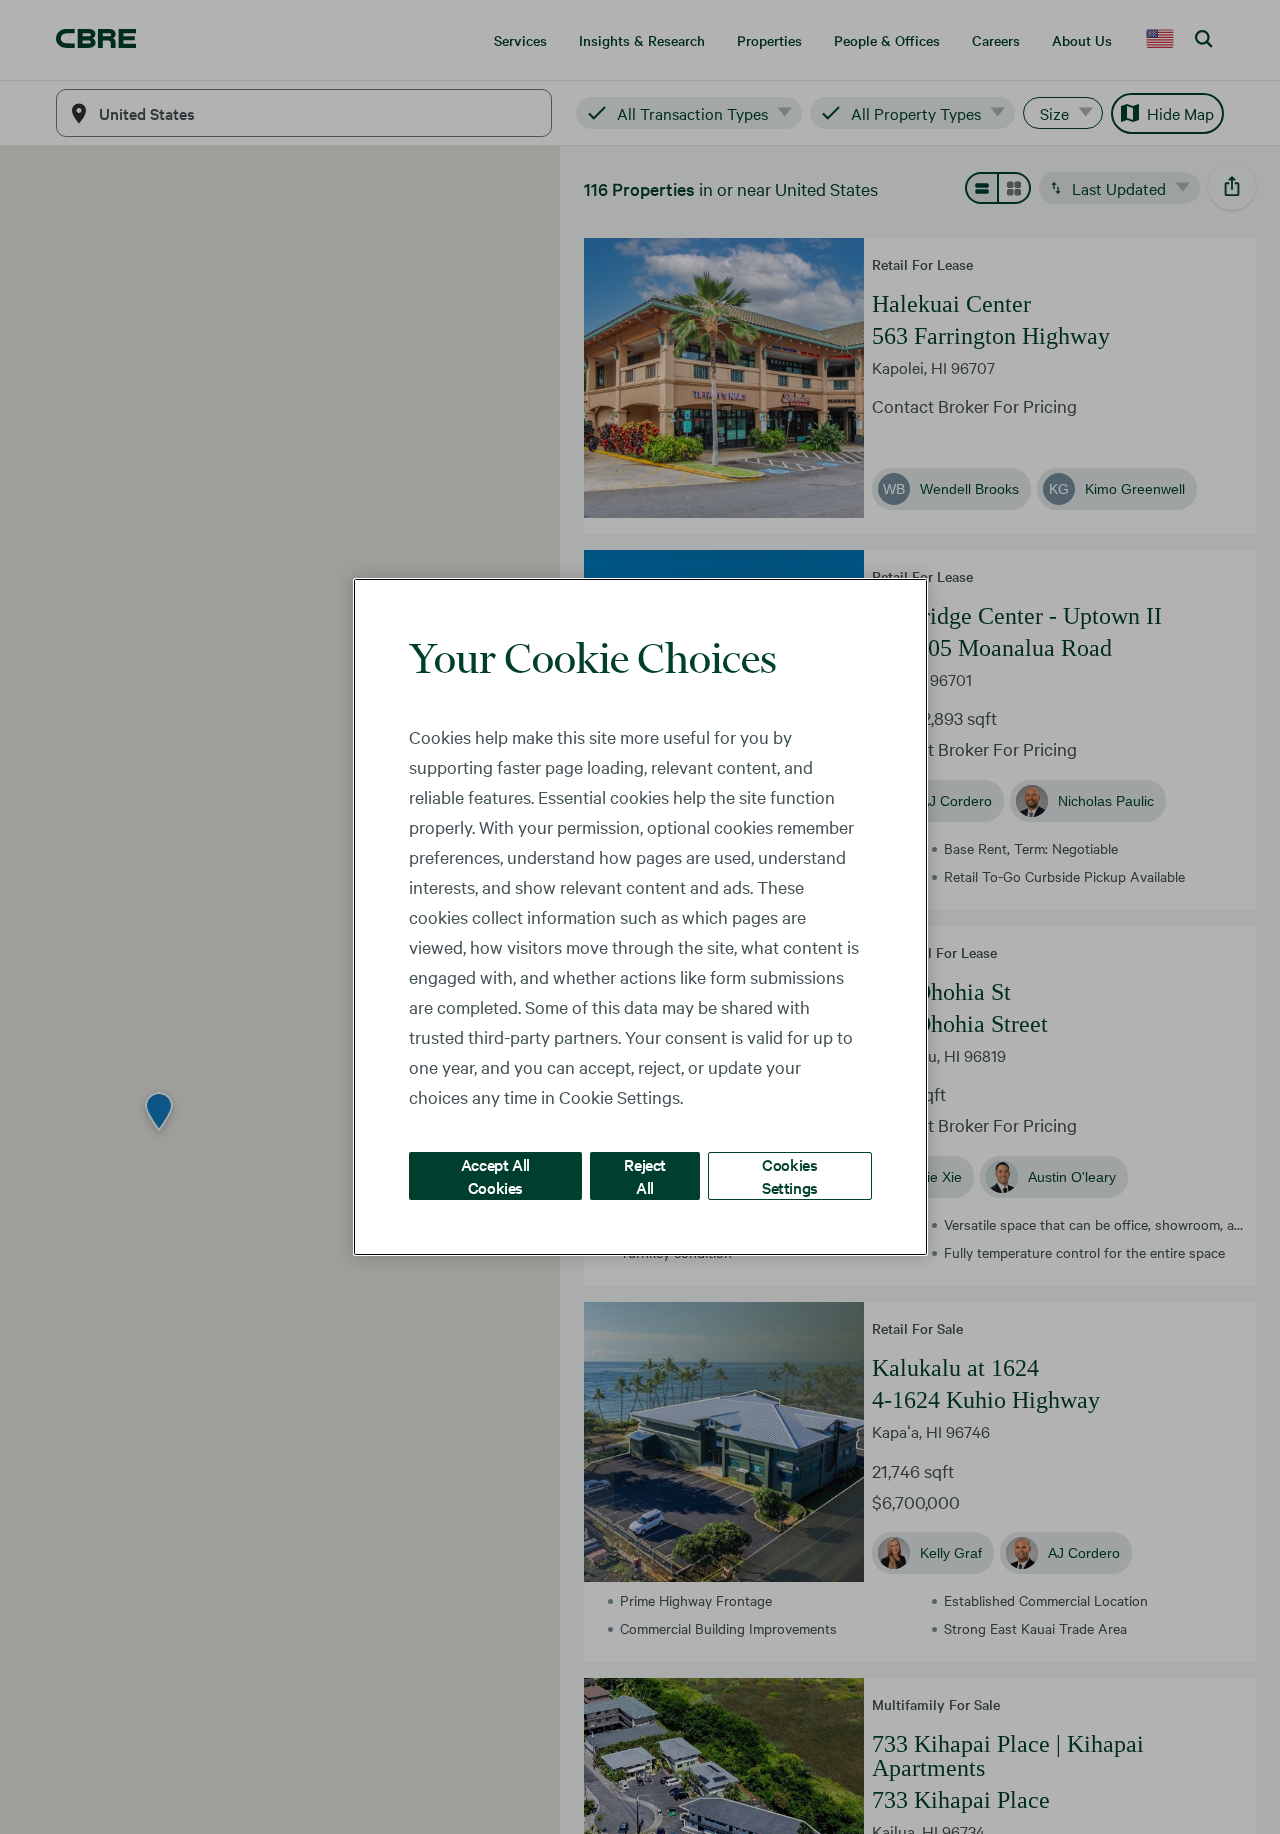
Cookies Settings (790, 1175)
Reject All (645, 1175)
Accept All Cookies (495, 1175)
